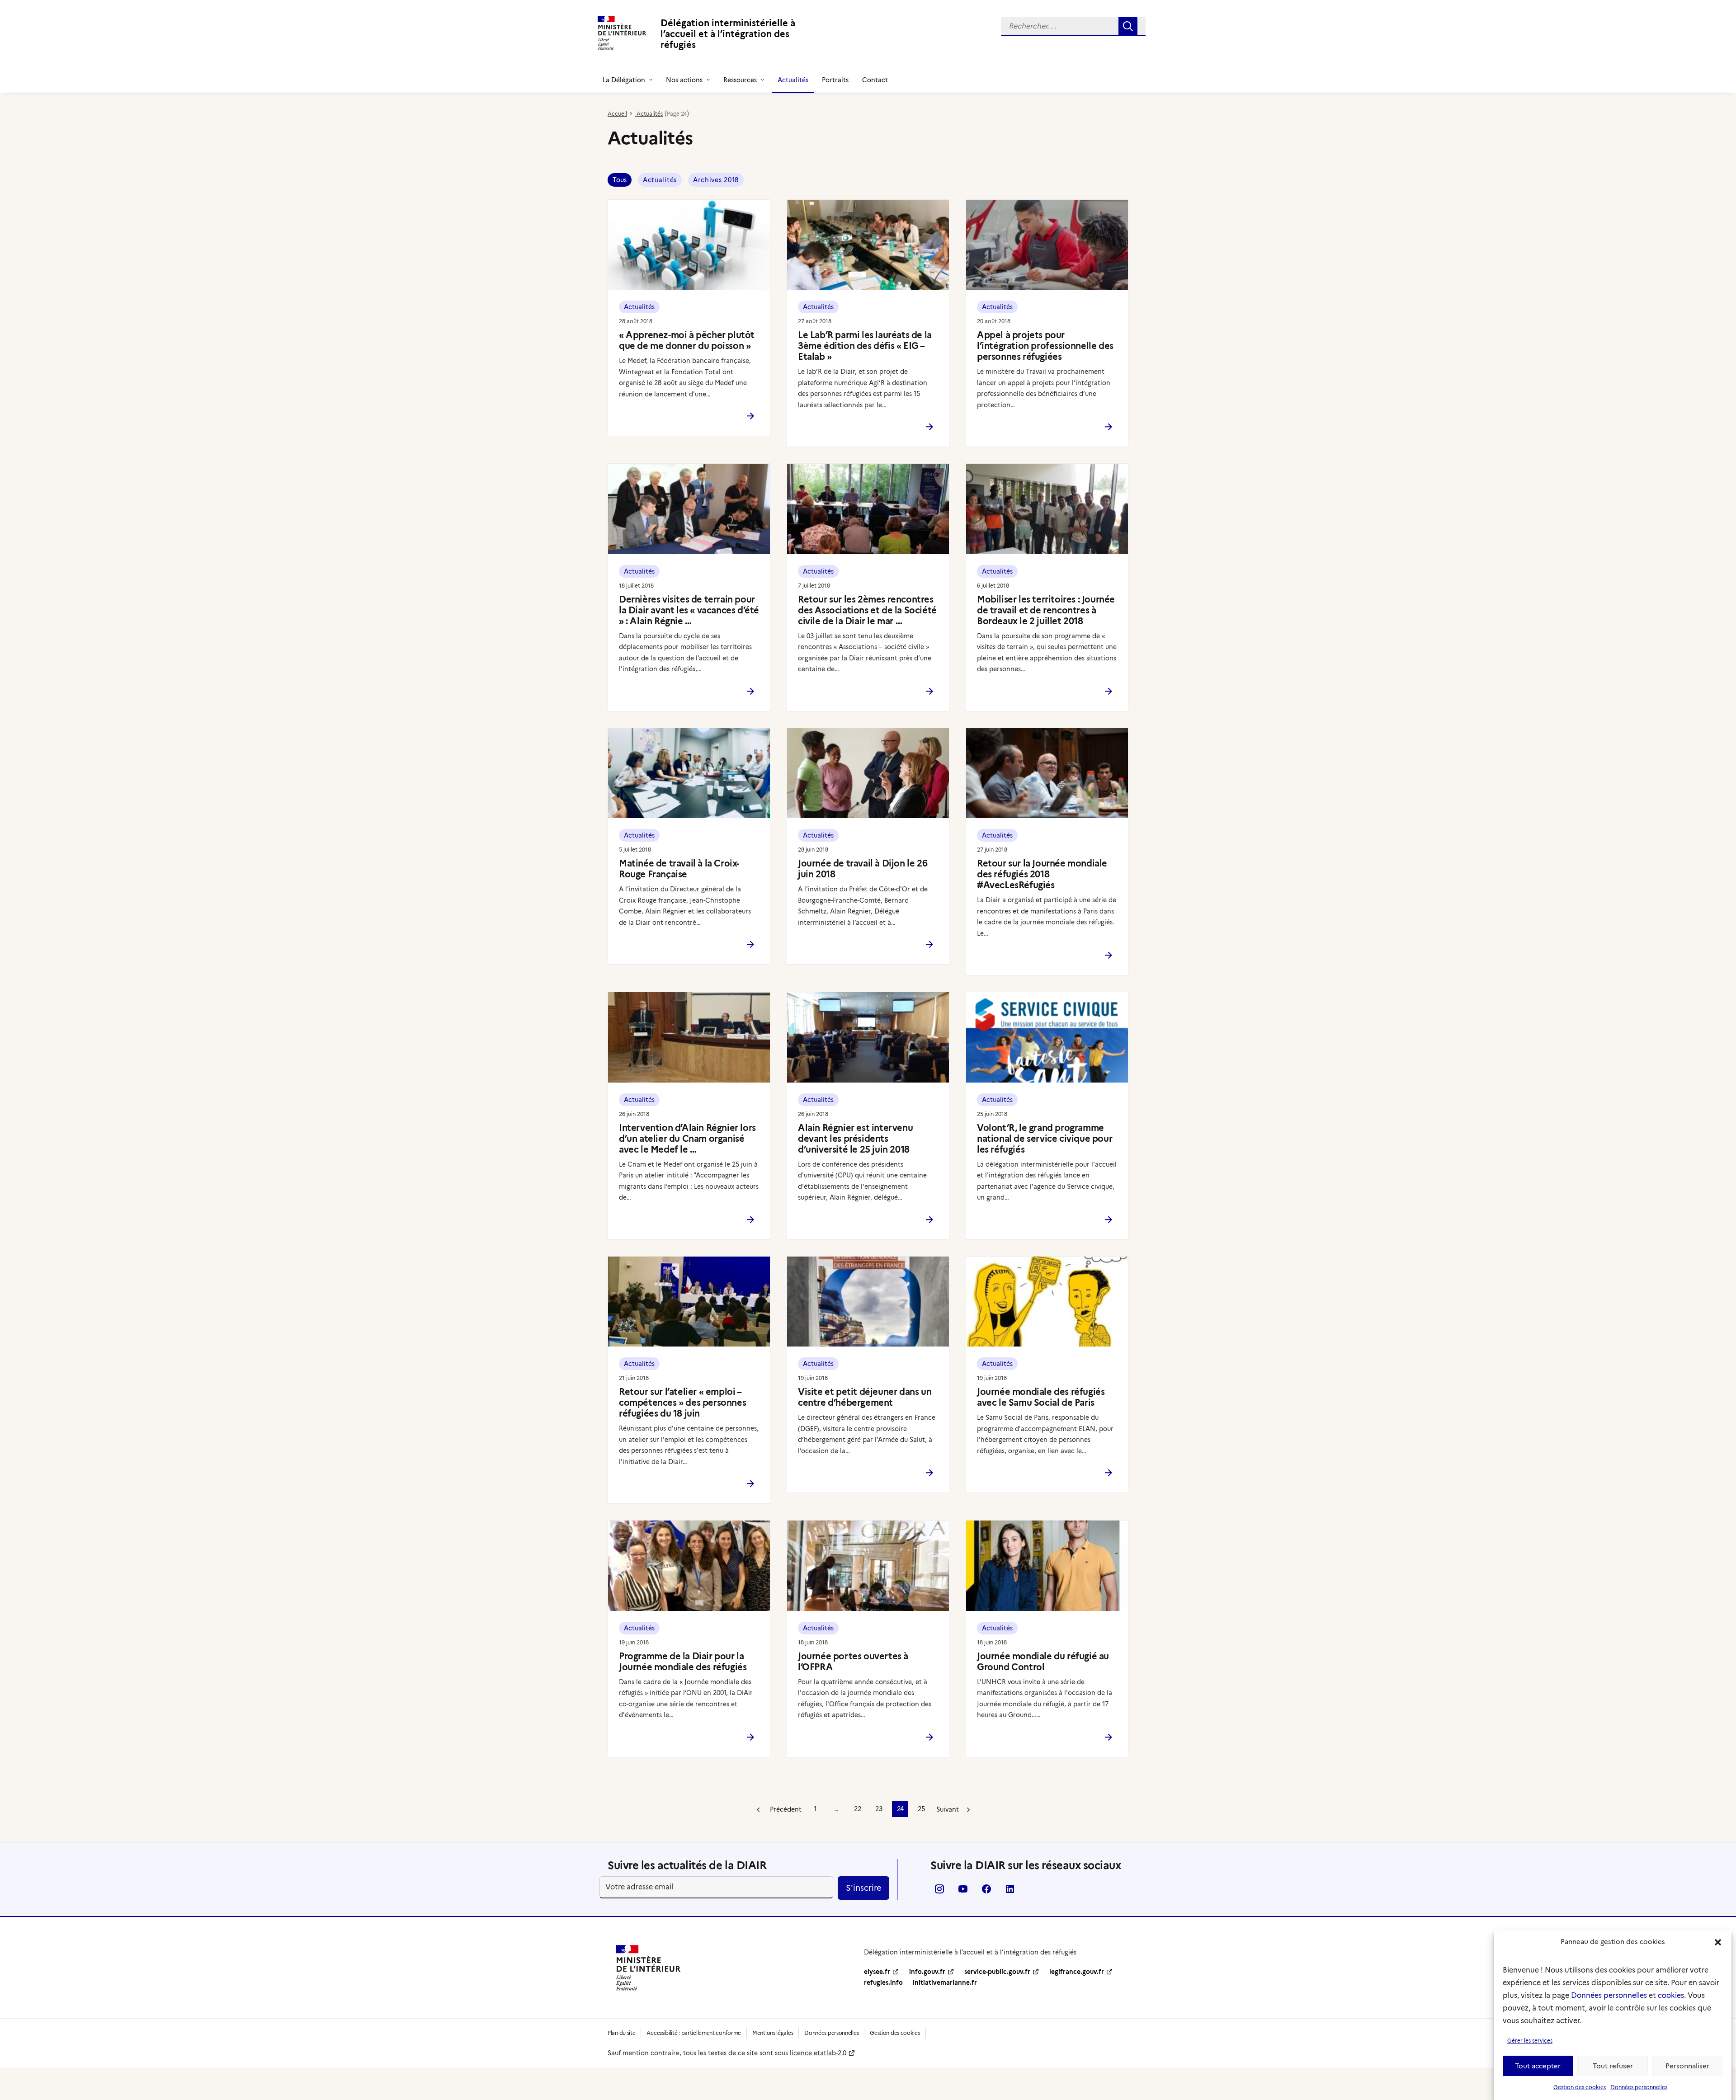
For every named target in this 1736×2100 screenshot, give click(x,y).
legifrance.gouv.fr (1077, 1972)
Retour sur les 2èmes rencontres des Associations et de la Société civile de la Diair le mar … (867, 610)
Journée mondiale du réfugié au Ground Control (1043, 1662)
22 (858, 1809)
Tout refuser (1613, 2066)
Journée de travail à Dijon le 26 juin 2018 (863, 869)
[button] (1718, 1942)
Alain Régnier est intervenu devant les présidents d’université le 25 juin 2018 (855, 1139)
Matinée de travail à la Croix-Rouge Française (679, 869)
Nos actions (684, 80)
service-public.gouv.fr (997, 1972)
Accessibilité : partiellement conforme (694, 2033)
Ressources (740, 80)
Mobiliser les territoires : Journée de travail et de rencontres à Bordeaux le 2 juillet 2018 (1046, 610)
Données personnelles (1609, 1995)
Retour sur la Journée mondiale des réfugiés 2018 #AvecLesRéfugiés (1042, 874)
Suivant (948, 1809)
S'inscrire (863, 1888)
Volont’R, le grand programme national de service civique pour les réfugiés (1045, 1139)
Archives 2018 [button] (716, 180)
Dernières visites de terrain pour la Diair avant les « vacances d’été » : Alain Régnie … (689, 610)
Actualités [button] (660, 180)
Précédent (785, 1809)
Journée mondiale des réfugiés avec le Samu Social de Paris (1041, 1397)
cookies (1671, 1995)
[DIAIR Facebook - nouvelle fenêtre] (986, 1892)
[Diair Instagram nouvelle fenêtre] (939, 1892)
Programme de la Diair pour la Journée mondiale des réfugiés (683, 1662)
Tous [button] (620, 180)
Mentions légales (773, 2033)
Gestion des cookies (1580, 2087)
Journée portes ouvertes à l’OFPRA (853, 1662)
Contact (875, 80)
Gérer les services (1530, 2041)
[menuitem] (1073, 26)
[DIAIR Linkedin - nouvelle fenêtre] (1010, 1892)
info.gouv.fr (927, 1972)
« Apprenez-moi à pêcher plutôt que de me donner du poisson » (687, 340)
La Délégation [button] (624, 80)
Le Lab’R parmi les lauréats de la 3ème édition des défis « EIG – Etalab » (865, 346)
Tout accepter (1538, 2066)
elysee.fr (877, 1972)
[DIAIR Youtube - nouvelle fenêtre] (963, 1892)
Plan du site (621, 2033)
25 (921, 1809)
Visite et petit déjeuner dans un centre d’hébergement (865, 1397)
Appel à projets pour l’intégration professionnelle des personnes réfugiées (1045, 346)
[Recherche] (1073, 26)
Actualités (793, 80)
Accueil (617, 114)
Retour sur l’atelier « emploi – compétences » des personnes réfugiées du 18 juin (682, 1403)
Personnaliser (1687, 2066)
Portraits (835, 80)
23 (879, 1809)
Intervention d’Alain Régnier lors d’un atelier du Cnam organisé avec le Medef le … (687, 1139)
